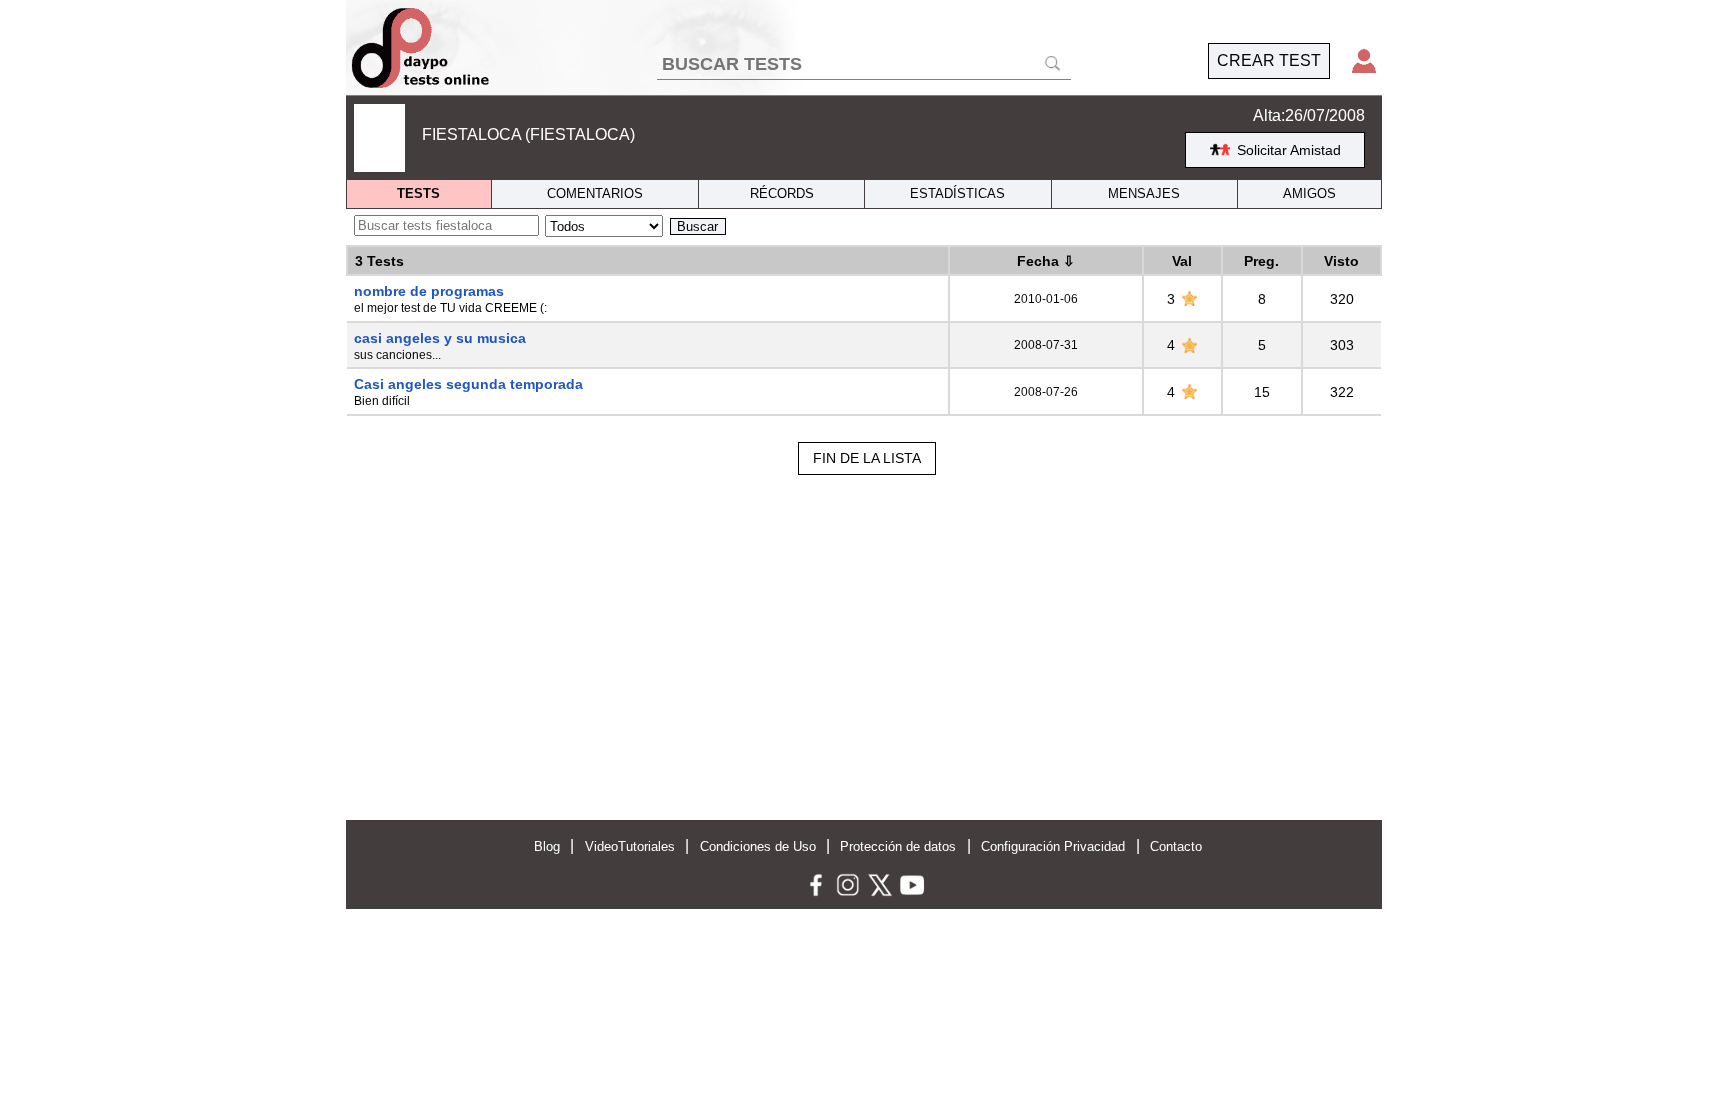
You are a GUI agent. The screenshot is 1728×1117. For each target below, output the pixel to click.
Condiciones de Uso (758, 846)
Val (1182, 261)
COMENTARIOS (595, 193)
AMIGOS (1309, 193)
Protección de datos (898, 846)
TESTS (418, 193)
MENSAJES (1144, 193)
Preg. (1261, 261)
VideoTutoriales (630, 846)
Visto (1341, 261)
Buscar (697, 226)
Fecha (1046, 261)
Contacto (1176, 846)
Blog (547, 846)
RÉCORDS (782, 193)
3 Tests (379, 261)
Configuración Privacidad (1053, 846)
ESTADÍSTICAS (957, 193)
